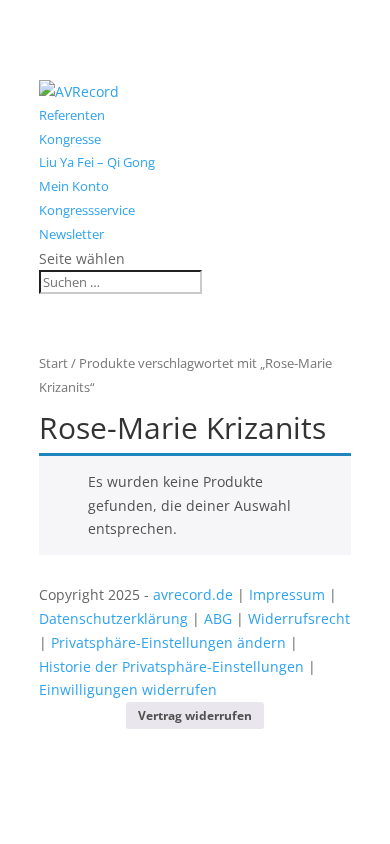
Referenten (72, 115)
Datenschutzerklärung (113, 618)
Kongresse (70, 139)
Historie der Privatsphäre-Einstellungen (171, 666)
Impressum (287, 594)
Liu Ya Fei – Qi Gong (97, 162)
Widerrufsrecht (299, 618)
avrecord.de (193, 594)
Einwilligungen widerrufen (128, 689)
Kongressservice (87, 210)
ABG (218, 618)
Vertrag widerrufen (195, 715)
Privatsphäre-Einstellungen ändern (168, 642)
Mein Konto (74, 186)
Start (53, 363)
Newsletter (71, 234)
